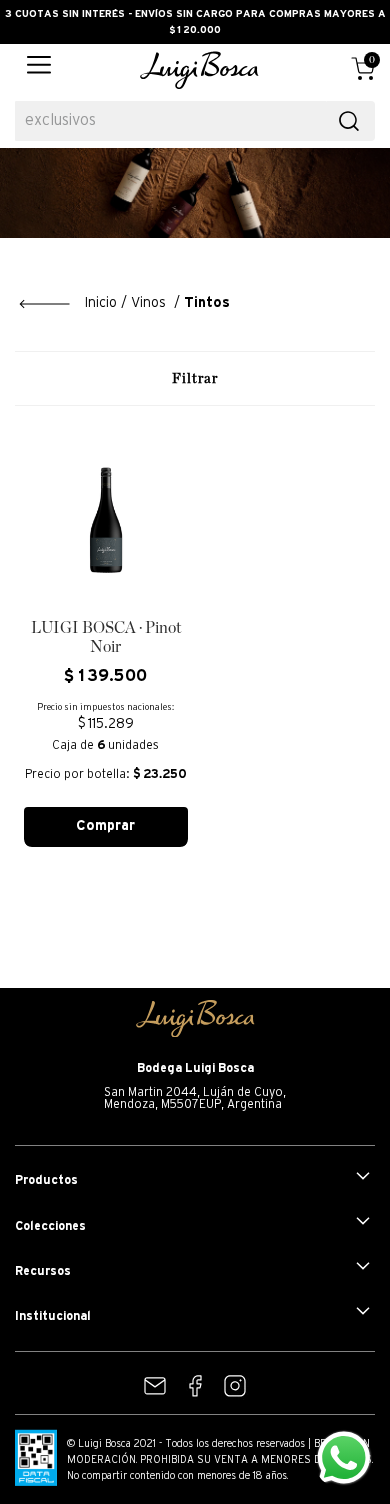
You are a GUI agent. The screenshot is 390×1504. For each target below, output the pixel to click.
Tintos (207, 303)
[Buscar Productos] (349, 121)
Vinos (148, 303)
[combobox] (195, 121)
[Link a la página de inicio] (68, 304)
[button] (39, 70)
